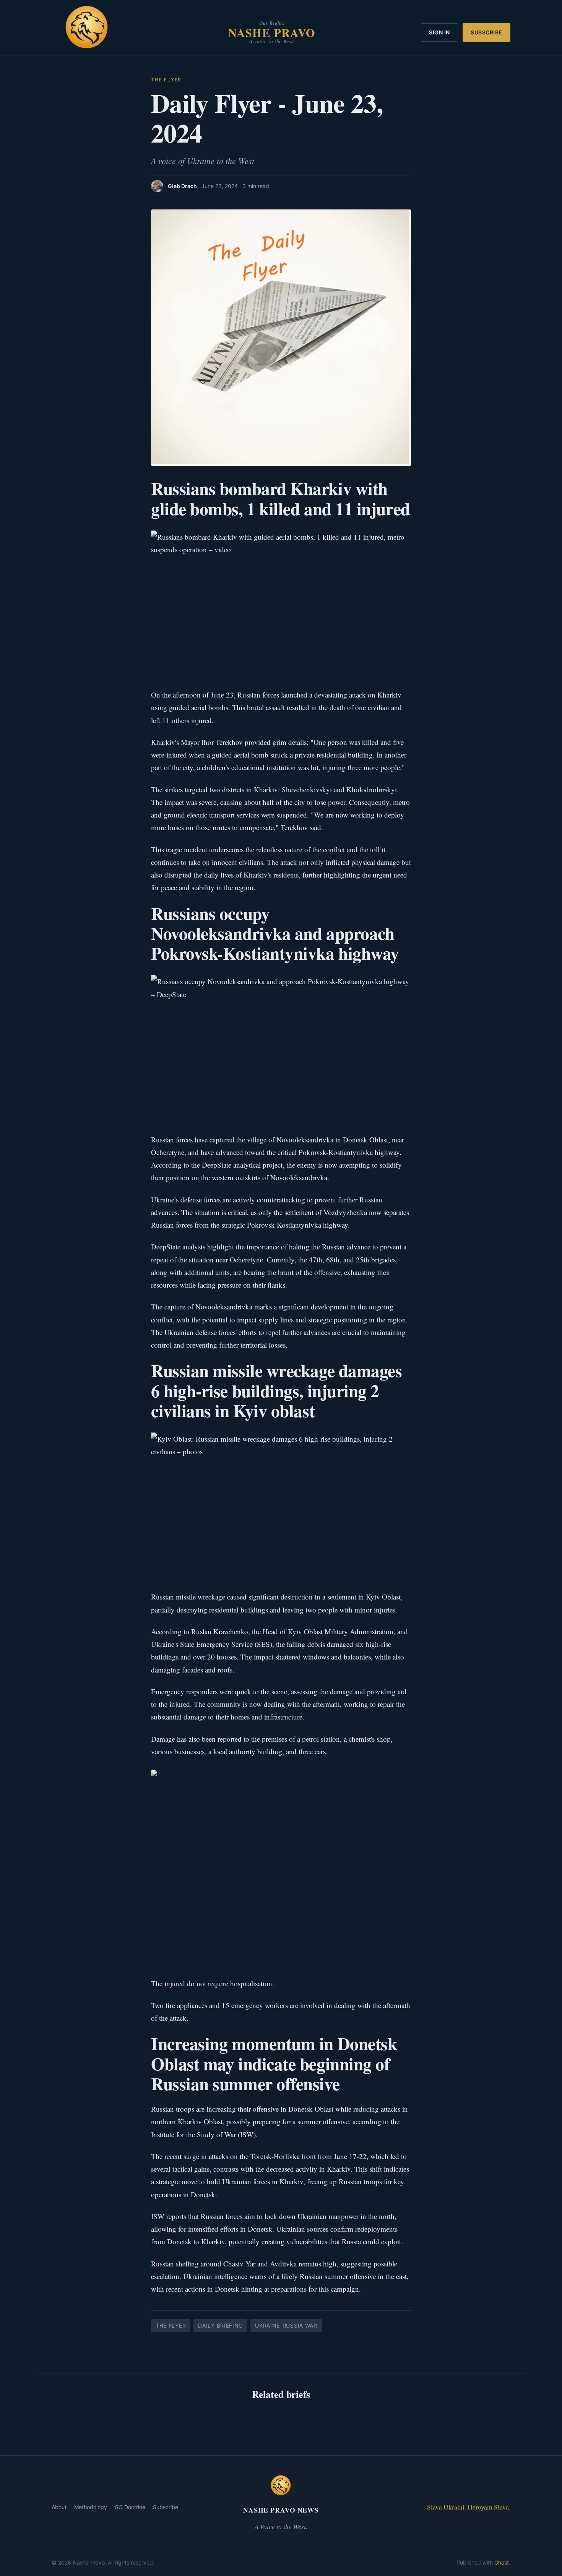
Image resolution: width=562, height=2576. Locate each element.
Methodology (91, 2507)
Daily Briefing (220, 2325)
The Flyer (166, 80)
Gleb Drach (182, 186)
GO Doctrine (130, 2507)
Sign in (439, 32)
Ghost (502, 2562)
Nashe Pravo (272, 32)
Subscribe (486, 32)
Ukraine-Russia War (286, 2325)
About (59, 2507)
